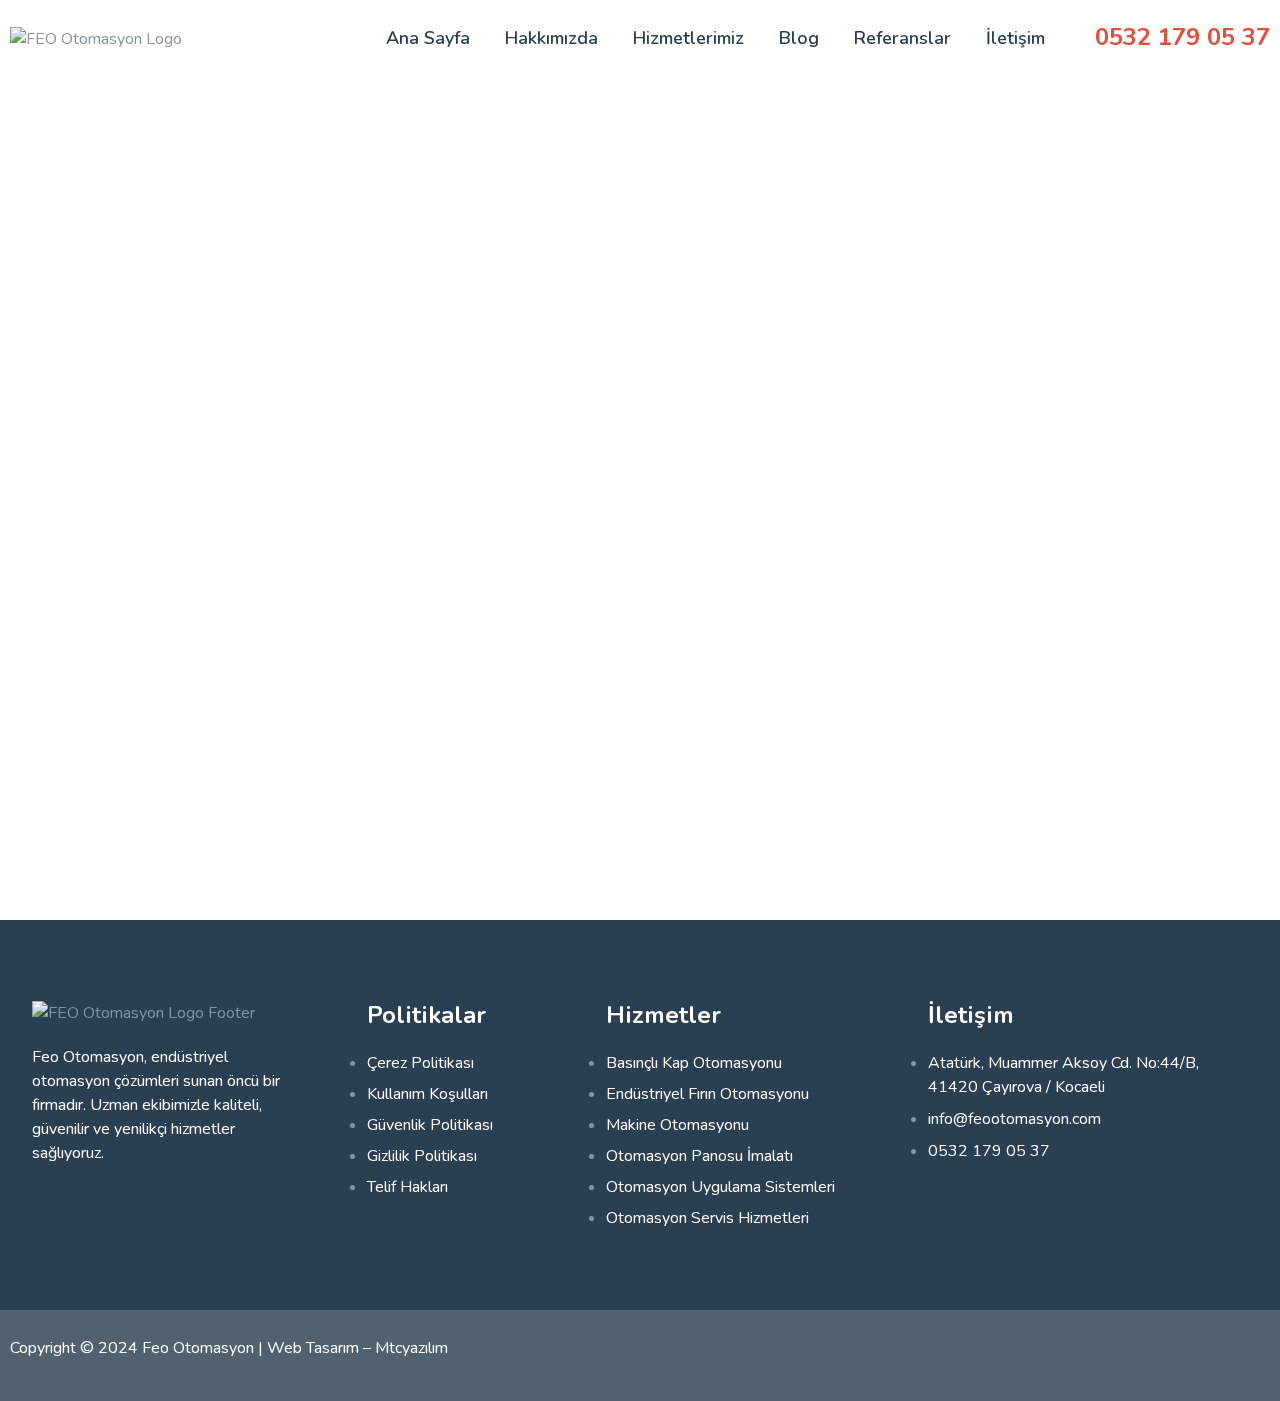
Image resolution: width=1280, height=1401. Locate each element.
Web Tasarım (313, 1348)
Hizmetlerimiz (688, 38)
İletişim (1015, 38)
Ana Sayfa (428, 38)
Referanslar (902, 38)
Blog (799, 38)
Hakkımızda (551, 38)
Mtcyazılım (411, 1348)
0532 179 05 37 (1182, 37)
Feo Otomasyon (198, 1348)
